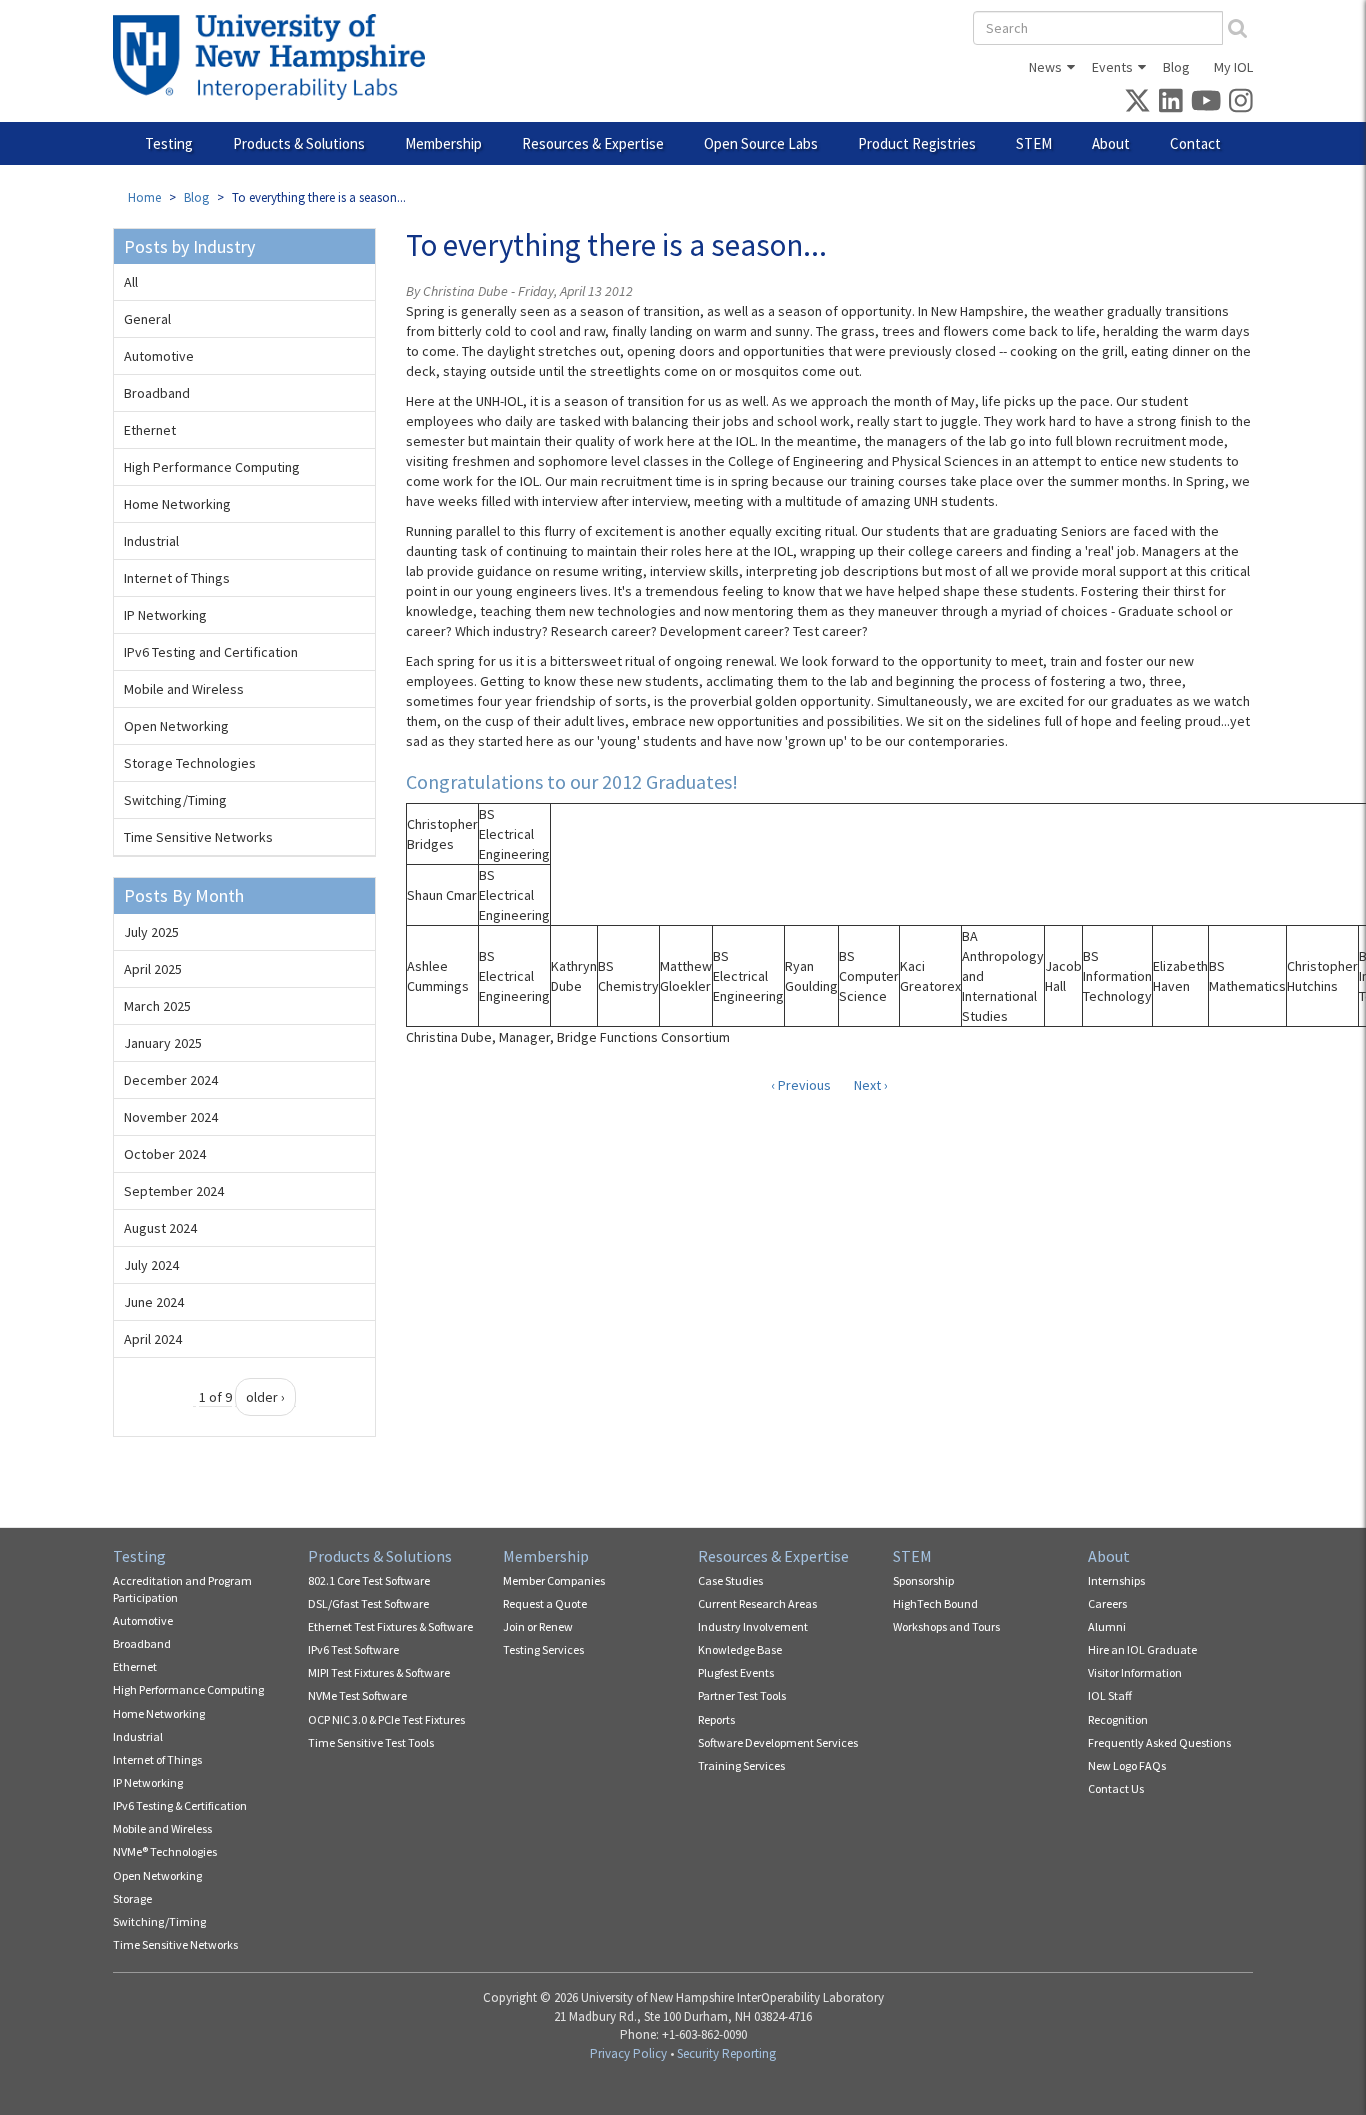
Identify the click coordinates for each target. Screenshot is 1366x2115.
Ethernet (150, 430)
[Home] (276, 57)
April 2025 (153, 969)
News (1045, 67)
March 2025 (157, 1006)
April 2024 (153, 1339)
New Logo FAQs (1127, 1765)
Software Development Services (778, 1742)
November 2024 (171, 1117)
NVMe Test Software (357, 1695)
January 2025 (163, 1043)
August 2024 (160, 1228)
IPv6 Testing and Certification (211, 652)
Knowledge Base (740, 1649)
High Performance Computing (212, 467)
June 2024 (154, 1302)
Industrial (151, 541)
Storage (132, 1898)
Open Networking (176, 726)
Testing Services (543, 1649)
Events (1112, 67)
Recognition (1118, 1719)
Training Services (741, 1765)
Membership (443, 143)
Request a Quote (545, 1603)
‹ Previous (801, 1085)
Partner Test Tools (742, 1695)
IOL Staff (1110, 1695)
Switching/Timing (175, 800)
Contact (1195, 143)
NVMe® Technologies (165, 1851)
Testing (169, 143)
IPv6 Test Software (353, 1649)
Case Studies (730, 1580)
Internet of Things (177, 578)
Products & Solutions (299, 143)
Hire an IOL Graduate (1142, 1649)
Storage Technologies (190, 763)
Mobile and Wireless (184, 689)
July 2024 (151, 1265)
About (1111, 143)
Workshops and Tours (946, 1626)
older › (265, 1397)
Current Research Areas (757, 1603)
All (131, 282)
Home (144, 197)
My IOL (1233, 67)
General (147, 319)
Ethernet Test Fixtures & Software (390, 1626)
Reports (716, 1719)
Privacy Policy (628, 2053)
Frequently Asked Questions (1159, 1742)
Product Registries (917, 143)
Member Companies (554, 1580)
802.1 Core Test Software (369, 1580)
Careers (1107, 1603)
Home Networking (177, 504)
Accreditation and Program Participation (182, 1589)
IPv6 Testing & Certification (180, 1805)
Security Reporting (726, 2053)
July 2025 (151, 932)
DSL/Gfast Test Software (368, 1603)
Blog (1176, 67)
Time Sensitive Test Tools (371, 1742)
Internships (1116, 1580)
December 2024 (171, 1080)
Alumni (1107, 1626)
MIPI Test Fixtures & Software (379, 1672)
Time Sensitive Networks (198, 837)
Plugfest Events (736, 1672)
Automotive (159, 356)
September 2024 (174, 1191)
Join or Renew (538, 1626)
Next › (871, 1085)
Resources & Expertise (593, 143)
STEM (1034, 143)
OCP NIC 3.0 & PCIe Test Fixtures (386, 1719)
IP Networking (165, 615)
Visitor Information (1135, 1672)
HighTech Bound (935, 1603)
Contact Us (1116, 1788)
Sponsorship (923, 1580)
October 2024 (165, 1154)
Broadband (157, 393)
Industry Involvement (753, 1626)
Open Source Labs (761, 143)
